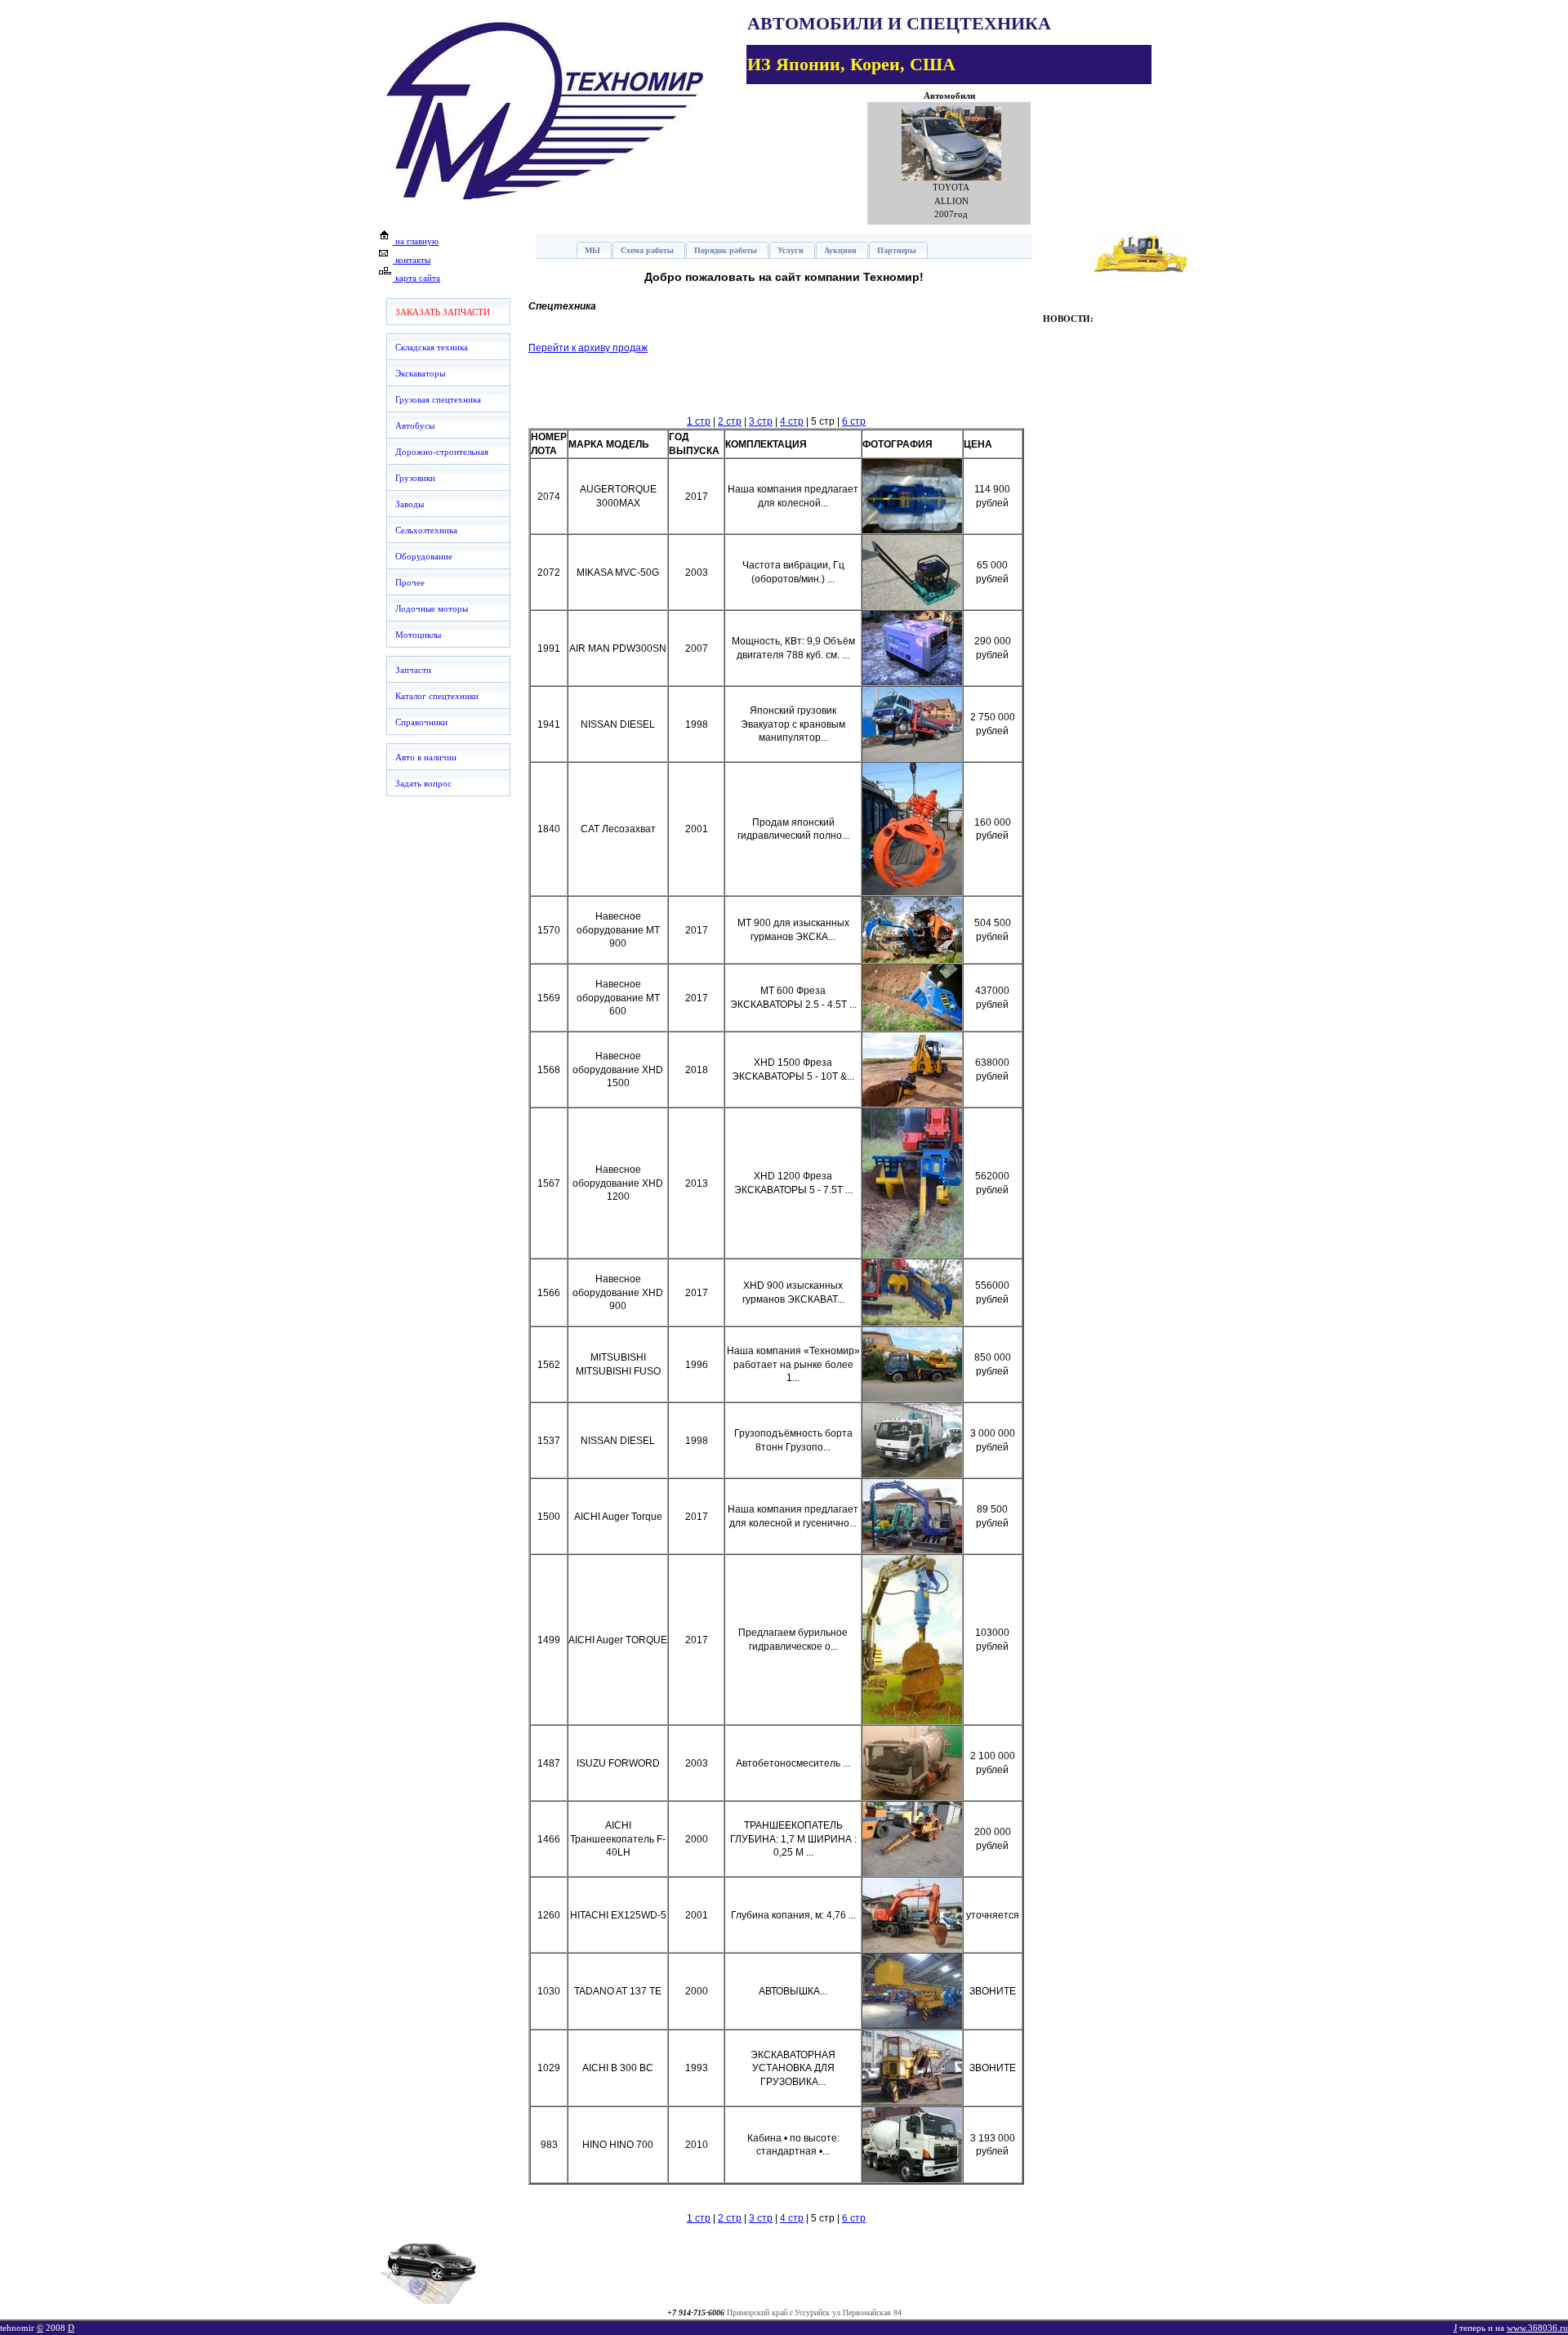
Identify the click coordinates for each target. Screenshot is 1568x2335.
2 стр (730, 421)
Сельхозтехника (426, 530)
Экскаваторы (420, 373)
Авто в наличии (426, 757)
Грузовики (415, 478)
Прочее (410, 582)
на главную (416, 241)
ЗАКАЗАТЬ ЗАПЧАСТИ (443, 312)
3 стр (761, 421)
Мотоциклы (418, 635)
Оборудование (424, 556)
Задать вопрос (423, 783)
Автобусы (415, 426)
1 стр (699, 421)
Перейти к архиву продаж (588, 348)
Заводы (410, 504)
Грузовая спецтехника (438, 399)
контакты (412, 260)
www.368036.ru (1537, 2328)
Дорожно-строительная (442, 452)
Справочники (421, 722)
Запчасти (413, 670)
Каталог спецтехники (437, 696)
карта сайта (416, 278)
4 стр (792, 421)
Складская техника (432, 347)
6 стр (854, 421)
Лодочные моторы (432, 608)
